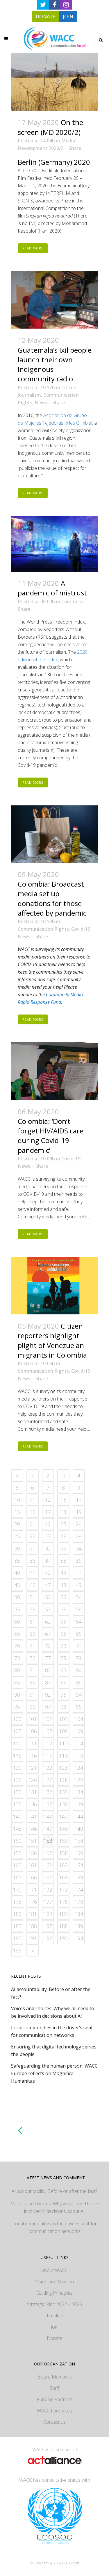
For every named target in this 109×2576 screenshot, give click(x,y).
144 (79, 1816)
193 (63, 1938)
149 (79, 1829)
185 (17, 1926)
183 (63, 1914)
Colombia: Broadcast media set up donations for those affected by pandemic (52, 898)
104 (79, 1719)
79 (79, 1658)
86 (33, 1682)
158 (63, 1853)
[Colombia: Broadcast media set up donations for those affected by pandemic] (55, 834)
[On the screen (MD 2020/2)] (55, 82)
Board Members (55, 2377)
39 (79, 1561)
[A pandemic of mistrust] (55, 544)
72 (48, 1646)
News (41, 403)
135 (17, 1804)
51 (33, 1597)
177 (48, 1902)
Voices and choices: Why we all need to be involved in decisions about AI (54, 2207)
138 (63, 1804)
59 (79, 1609)
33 (63, 1548)
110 (17, 1743)
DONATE (46, 17)
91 (33, 1695)
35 (17, 1561)
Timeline (55, 2316)
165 (17, 1877)
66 (33, 1634)
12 (48, 1500)
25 (17, 1536)
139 (79, 1804)
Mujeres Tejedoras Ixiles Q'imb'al (58, 423)
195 (17, 1950)
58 (63, 1609)
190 (17, 1938)
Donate (55, 2338)
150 (17, 1841)
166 (33, 1877)
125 (17, 1780)
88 (63, 1682)
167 (48, 1877)
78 (63, 1658)
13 (63, 1500)
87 (48, 1682)
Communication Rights (43, 929)
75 (17, 1658)
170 (17, 1890)
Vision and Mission (54, 2282)
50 (17, 1597)
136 (33, 1804)
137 (48, 1804)
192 (48, 1938)
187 (48, 1926)
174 (79, 1890)
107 (48, 1731)
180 (17, 1914)
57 (48, 1609)
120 (17, 1768)
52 (48, 1597)
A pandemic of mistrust (52, 588)
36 (33, 1561)
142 (48, 1816)
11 (33, 1500)
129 (79, 1780)
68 (63, 1634)
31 (33, 1548)
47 (48, 1585)
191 (33, 1938)
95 (17, 1707)
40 (17, 1573)
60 (17, 1622)
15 (17, 1512)
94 (79, 1695)
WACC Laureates (54, 2411)
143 (63, 1816)
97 (48, 1707)
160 (17, 1865)
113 (63, 1743)
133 (63, 1792)
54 (79, 1597)
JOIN (68, 17)
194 (79, 1938)
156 (33, 1853)
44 (79, 1573)
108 (63, 1731)
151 (33, 1841)
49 (79, 1585)
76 (33, 1658)
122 (48, 1768)
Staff (54, 2388)
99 (79, 1707)
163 (63, 1865)
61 (33, 1622)
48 (63, 1585)
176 (33, 1902)
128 (63, 1780)
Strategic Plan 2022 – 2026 (54, 2304)
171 (33, 1890)
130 (17, 1792)
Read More (33, 248)
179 (79, 1902)
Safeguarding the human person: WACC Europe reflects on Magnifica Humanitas (54, 2073)
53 (63, 1597)
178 (63, 1902)
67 (48, 1634)
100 (17, 1719)
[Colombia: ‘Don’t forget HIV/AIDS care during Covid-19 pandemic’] (55, 1071)
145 (17, 1829)
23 (63, 1524)
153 (63, 1841)
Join (55, 2327)
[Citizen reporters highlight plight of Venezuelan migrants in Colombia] (55, 1286)
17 (48, 1512)
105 (17, 1731)
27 (48, 1536)
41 (33, 1573)
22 (48, 1524)
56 (33, 1609)
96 (33, 1707)
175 (17, 1902)
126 (33, 1780)
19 (79, 1512)
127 (48, 1780)
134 (79, 1792)
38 (63, 1561)
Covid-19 (81, 929)
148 (63, 1829)
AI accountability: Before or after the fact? (54, 2191)
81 (33, 1670)
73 (63, 1646)
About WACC (54, 2270)
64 (79, 1622)
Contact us (54, 2422)
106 (33, 1731)
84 (79, 1670)
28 (63, 1536)
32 (48, 1548)
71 (33, 1646)
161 (33, 1865)
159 (79, 1853)
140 (17, 1816)
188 (63, 1926)
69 (79, 1634)
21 (33, 1524)
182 (48, 1914)
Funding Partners (55, 2399)
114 (79, 1743)
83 (63, 1670)
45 (17, 1585)
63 (63, 1622)
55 (17, 1609)
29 (79, 1536)
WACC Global (69, 2563)
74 (79, 1646)
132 (48, 1792)
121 (33, 1768)
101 (33, 1719)
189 (79, 1926)
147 (48, 1829)
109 (79, 1731)
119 (79, 1756)
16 (33, 1512)
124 (79, 1768)
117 (48, 1756)
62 (48, 1622)
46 (33, 1585)
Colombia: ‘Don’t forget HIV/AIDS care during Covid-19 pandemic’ (51, 1136)
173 (63, 1890)
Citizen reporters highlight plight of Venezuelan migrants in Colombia (52, 1340)
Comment (72, 602)
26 (33, 1536)
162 (48, 1865)
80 (17, 1670)
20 (17, 1524)
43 (63, 1573)
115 (17, 1756)
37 (48, 1561)
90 (17, 1695)
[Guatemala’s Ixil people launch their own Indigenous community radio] (55, 300)
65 (17, 1634)
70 (17, 1646)
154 (79, 1841)
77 (48, 1658)
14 (79, 1500)
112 (48, 1743)
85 (17, 1682)
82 (48, 1670)
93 (63, 1695)
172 (48, 1890)
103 (63, 1719)
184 (79, 1914)
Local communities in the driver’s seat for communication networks (55, 2227)
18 (63, 1512)
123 (63, 1768)
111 (33, 1743)
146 (33, 1829)
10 (17, 1500)
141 (33, 1816)
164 (79, 1865)
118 (63, 1756)
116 (33, 1756)
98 (63, 1707)
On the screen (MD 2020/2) (50, 127)
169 (79, 1877)
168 (63, 1877)
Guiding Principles (54, 2293)
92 (48, 1695)
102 (48, 1719)
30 (17, 1548)
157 (48, 1853)
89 (79, 1682)
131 (33, 1792)
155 (17, 1853)
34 (79, 1548)
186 (33, 1926)
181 (33, 1914)
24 (79, 1524)
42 (48, 1573)
